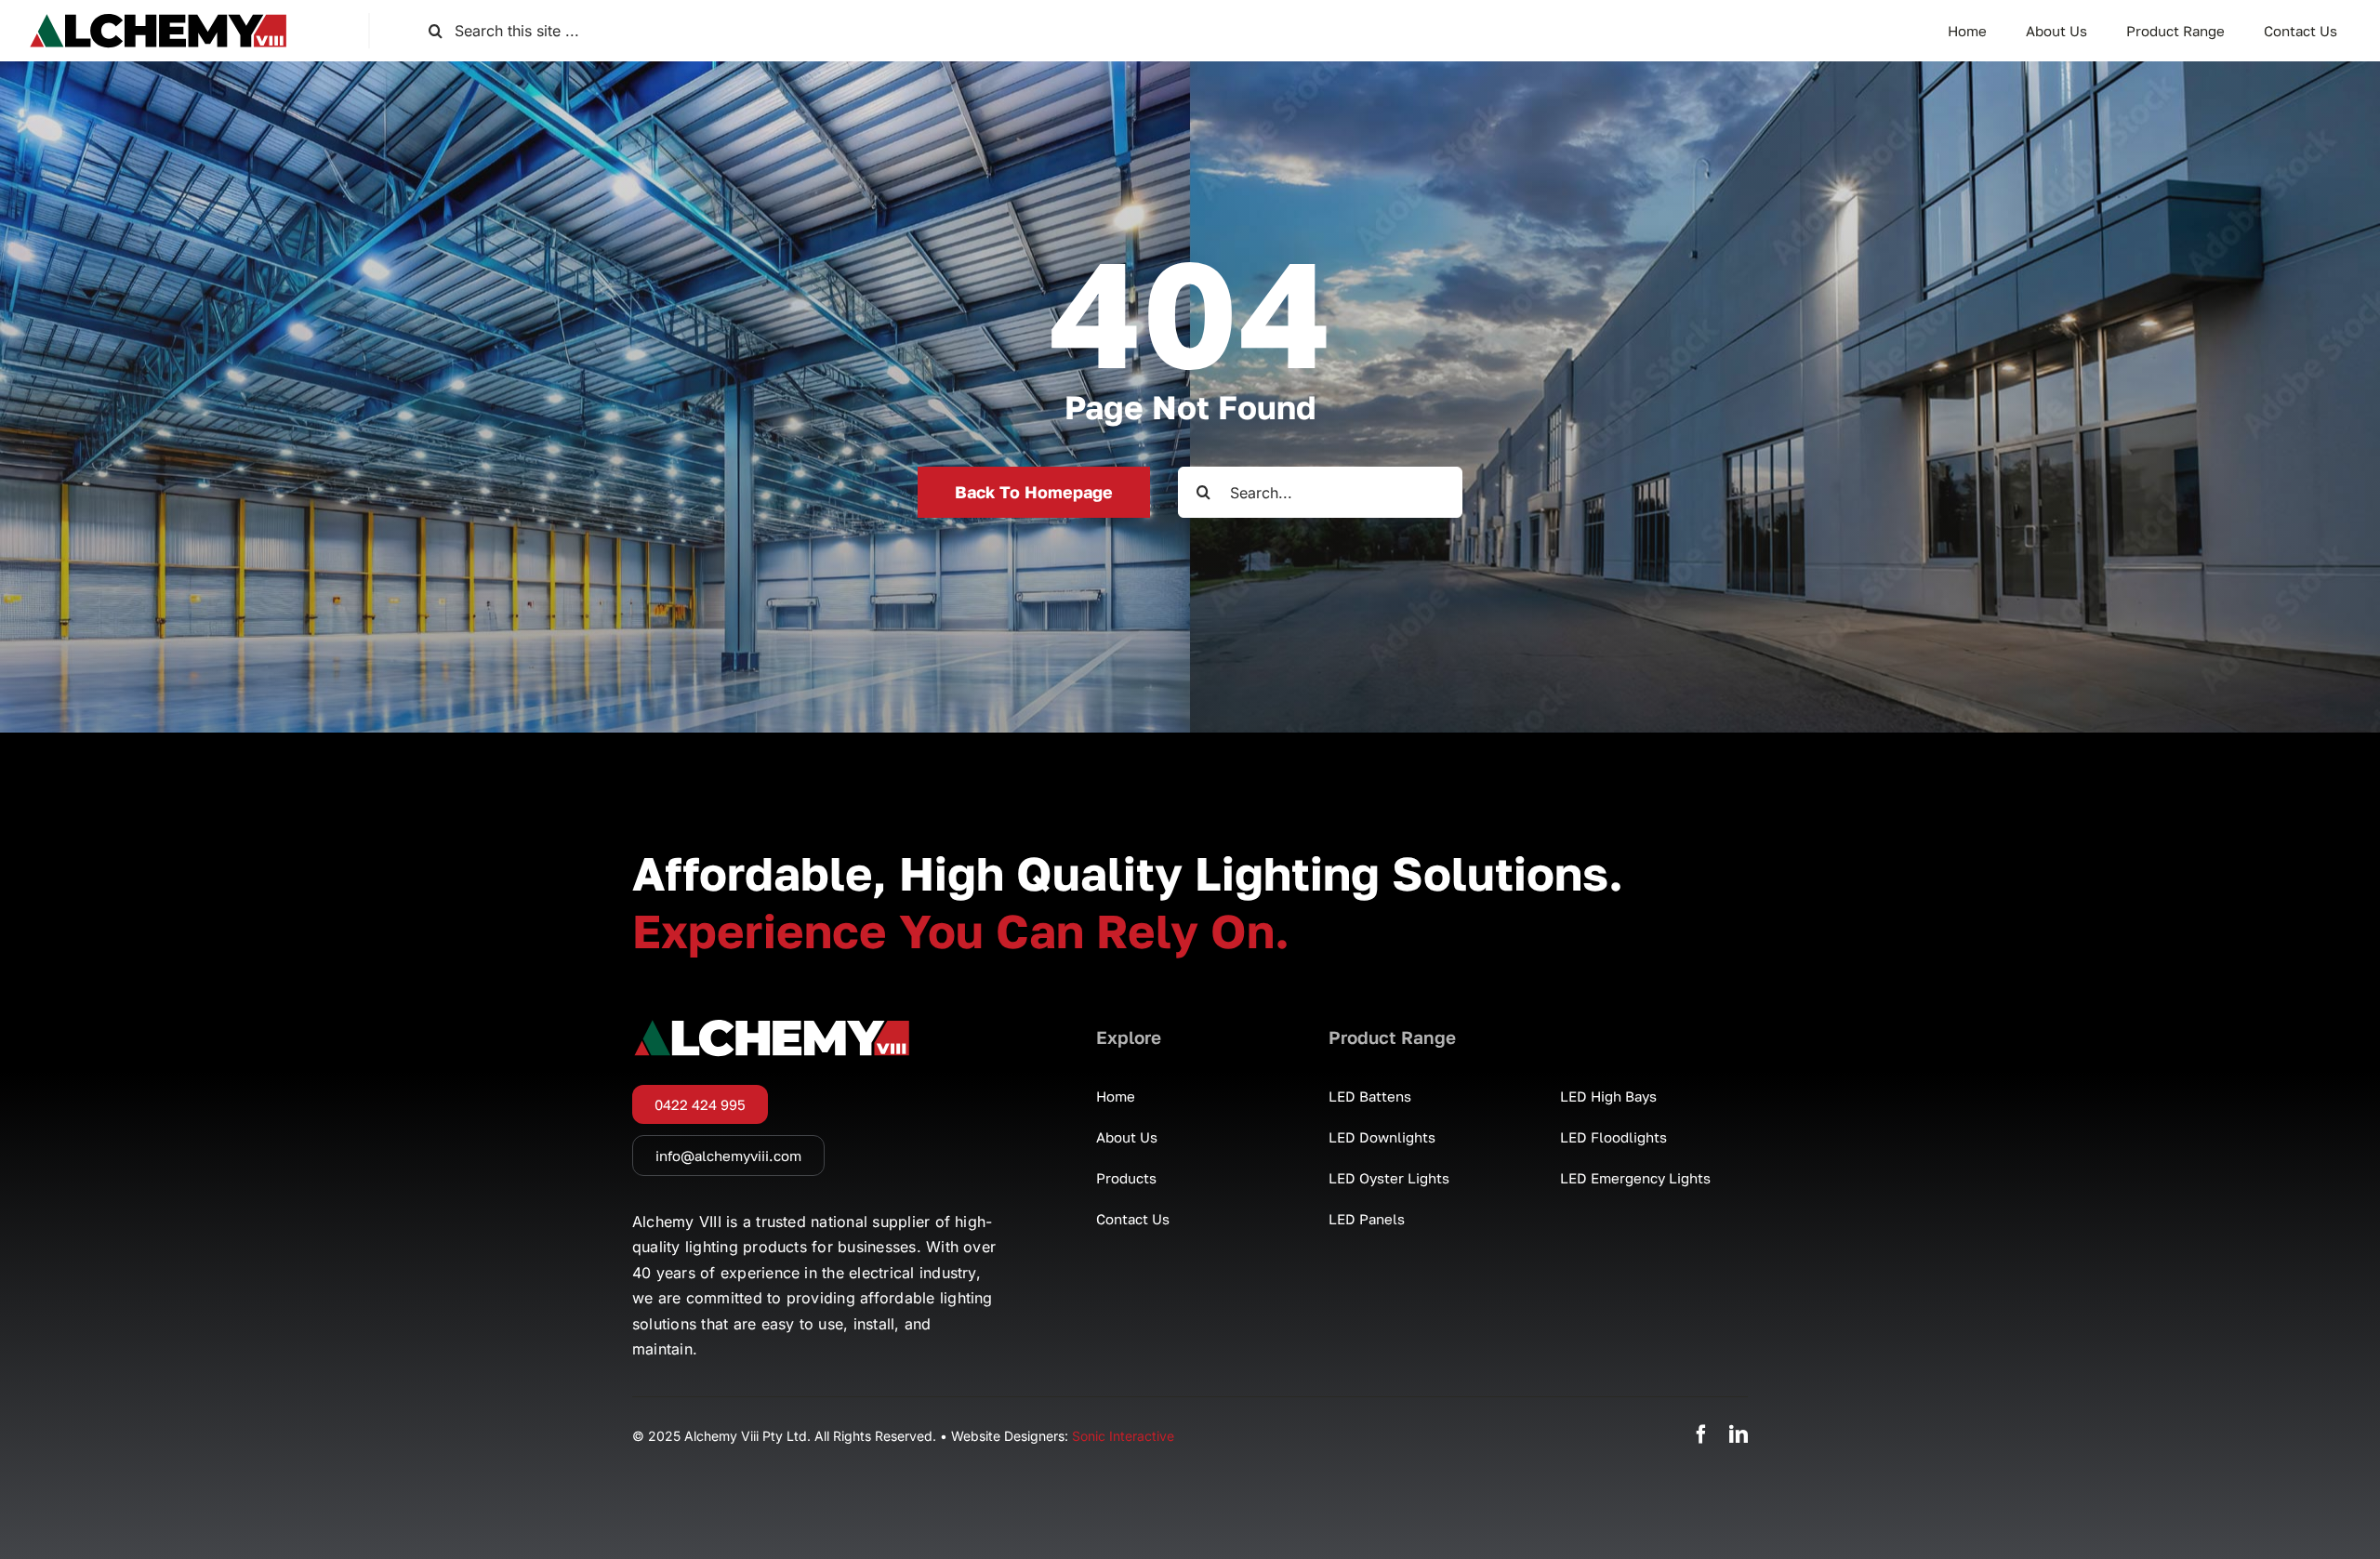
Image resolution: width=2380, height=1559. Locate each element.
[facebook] (1701, 1434)
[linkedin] (1739, 1434)
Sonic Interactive (1123, 1436)
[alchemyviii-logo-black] (158, 20)
